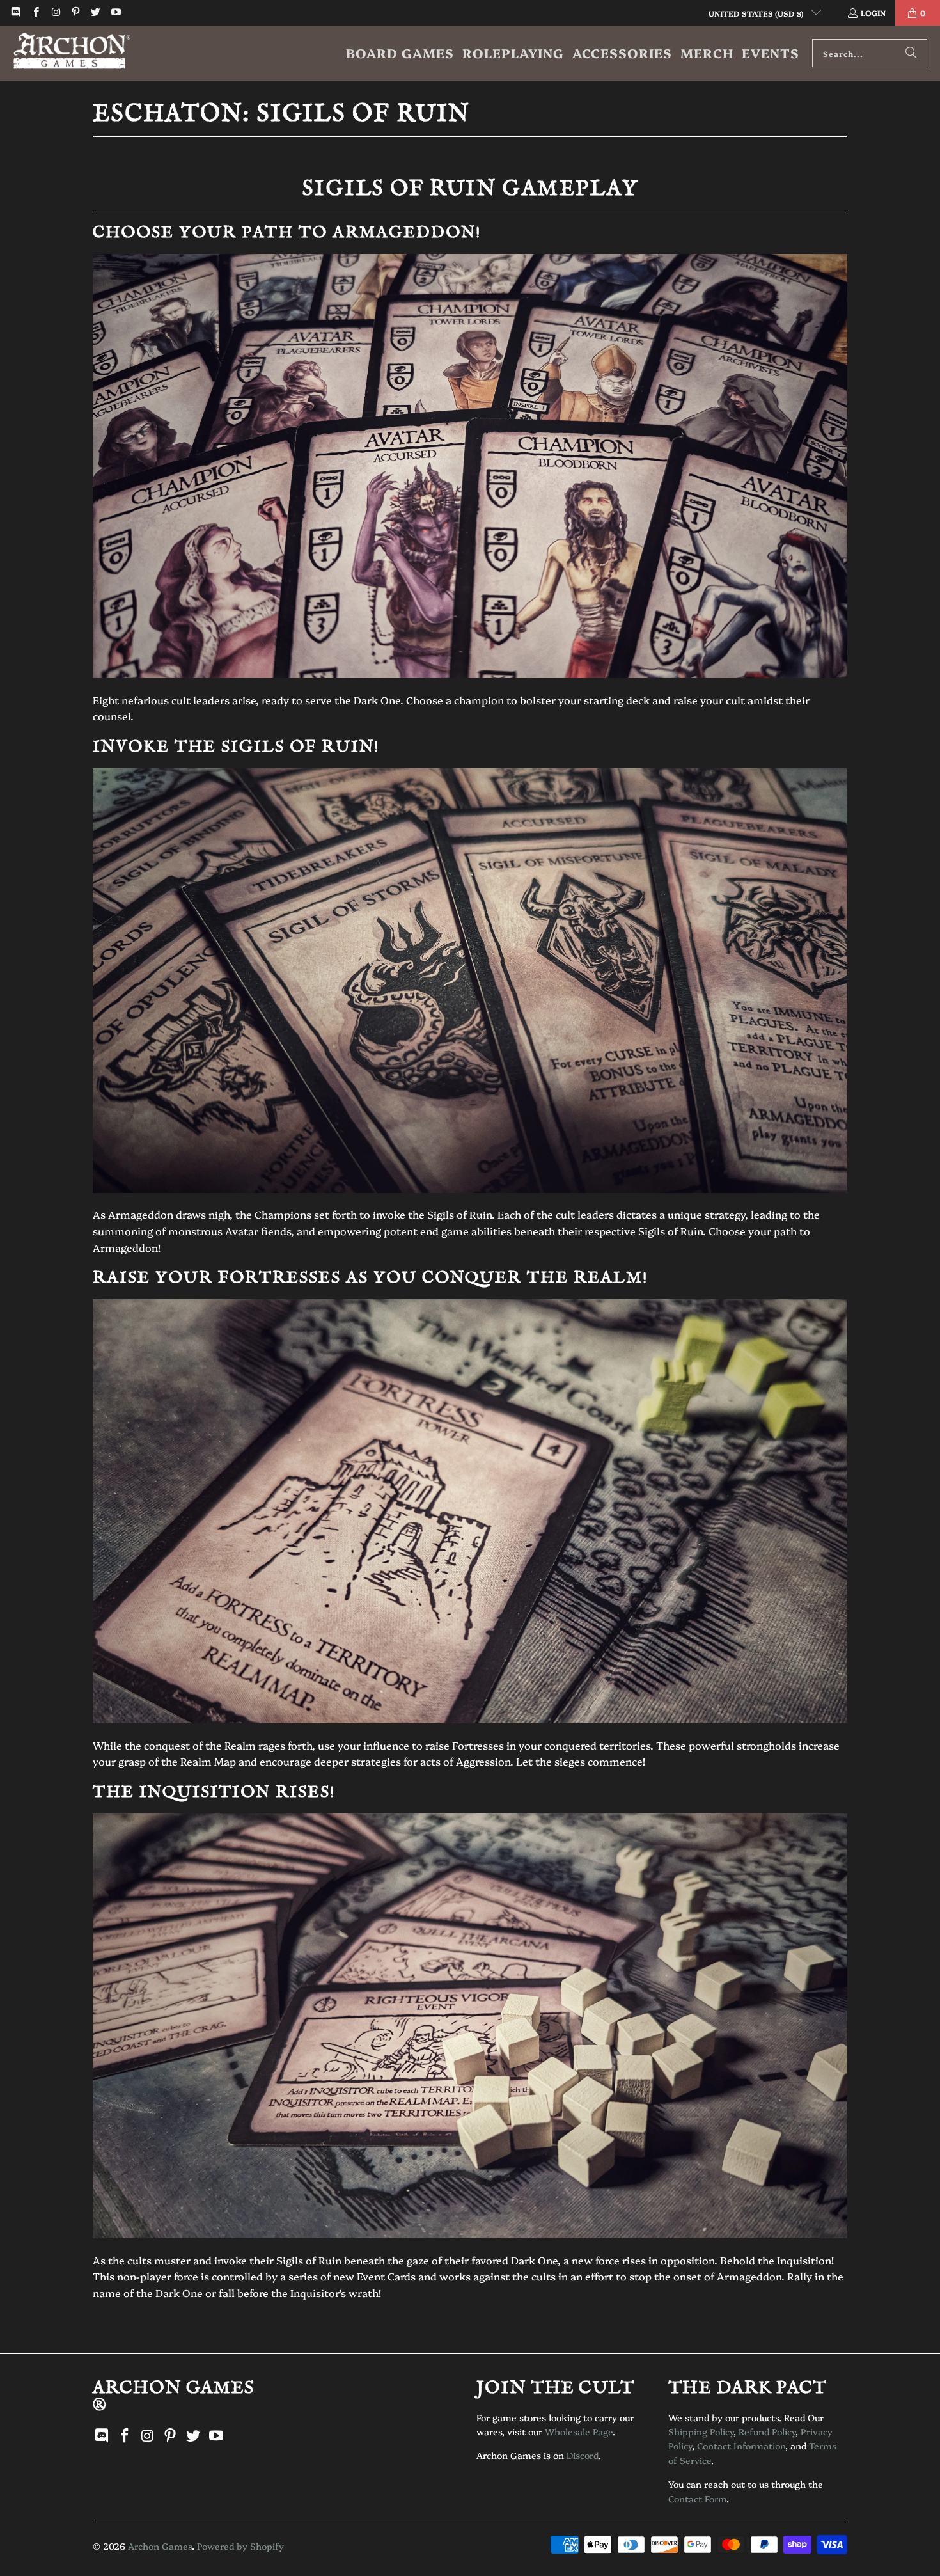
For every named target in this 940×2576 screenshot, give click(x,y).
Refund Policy (767, 2431)
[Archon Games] (72, 53)
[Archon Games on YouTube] (115, 12)
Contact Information (741, 2446)
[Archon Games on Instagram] (55, 12)
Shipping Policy (701, 2431)
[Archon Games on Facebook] (35, 12)
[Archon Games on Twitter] (95, 12)
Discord (583, 2455)
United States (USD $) (757, 13)
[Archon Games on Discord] (15, 12)
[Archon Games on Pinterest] (75, 12)
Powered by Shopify (240, 2546)
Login (873, 12)
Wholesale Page (579, 2431)
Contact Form (697, 2499)
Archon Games (160, 2546)
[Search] (911, 53)
